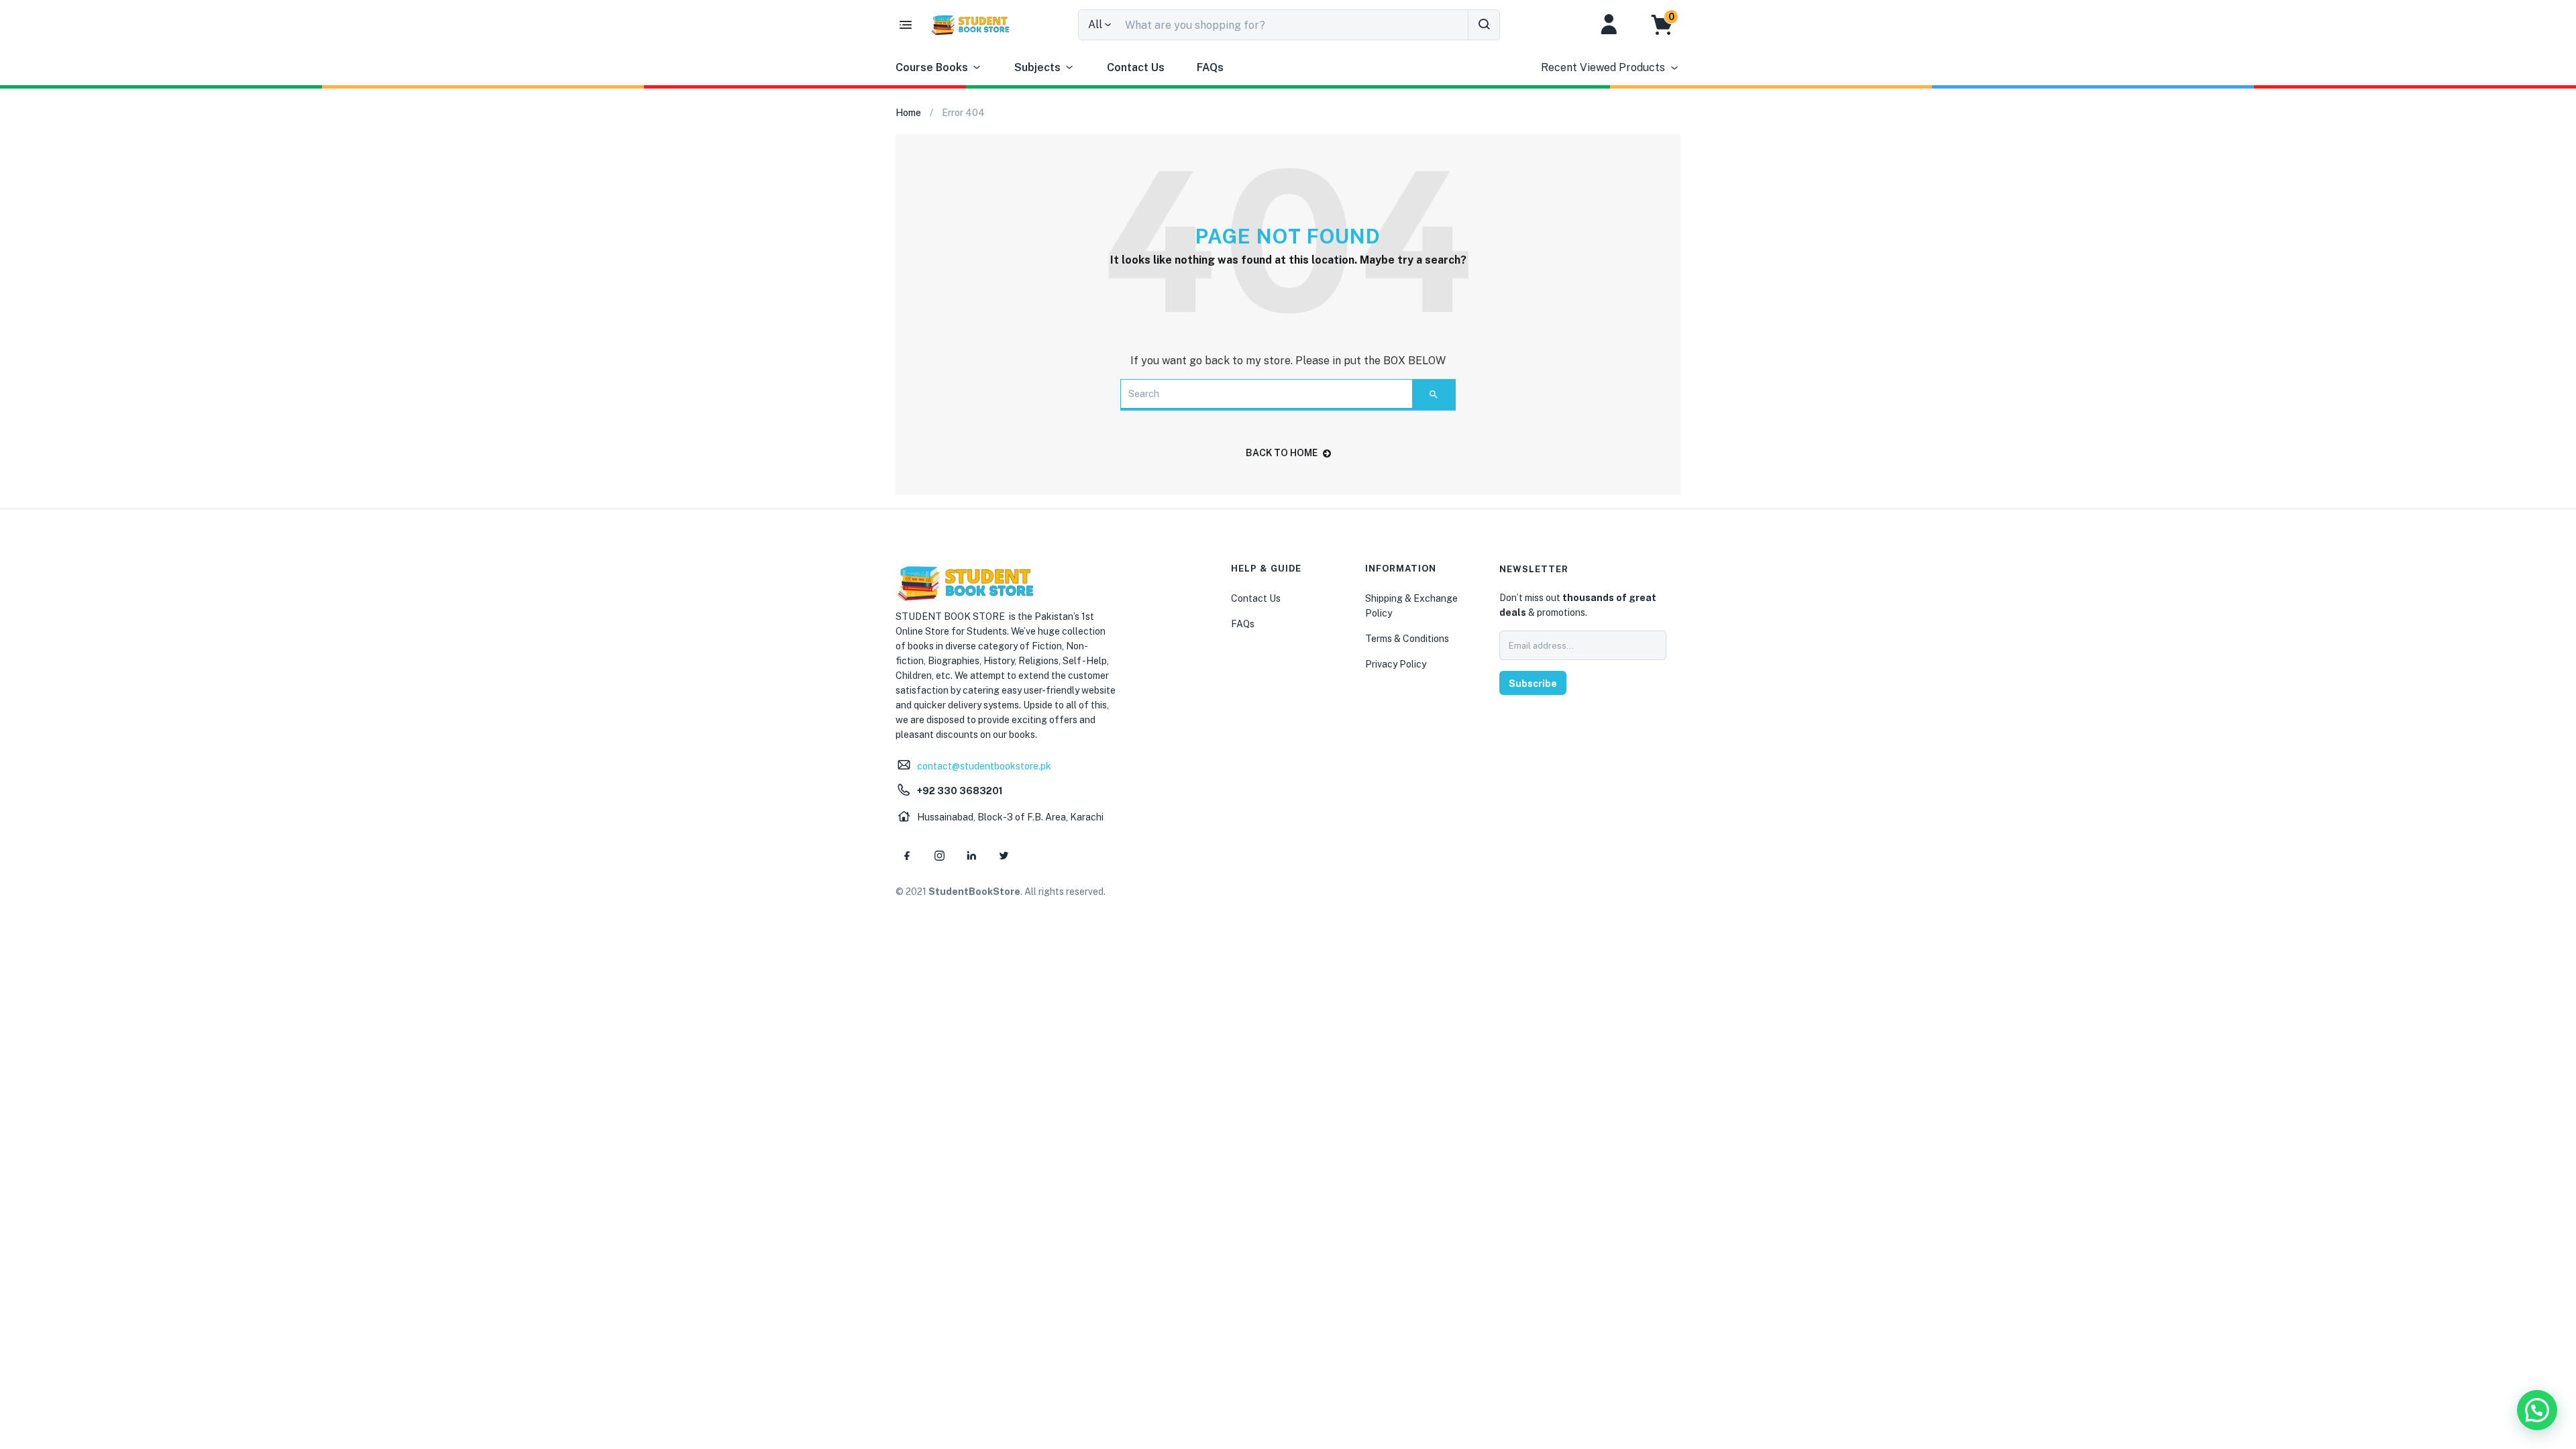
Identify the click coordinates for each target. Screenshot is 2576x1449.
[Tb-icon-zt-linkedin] (971, 855)
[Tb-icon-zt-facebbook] (907, 855)
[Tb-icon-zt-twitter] (1004, 855)
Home (908, 113)
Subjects (1037, 67)
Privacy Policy (1396, 664)
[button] (1669, 25)
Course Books (932, 67)
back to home (1282, 453)
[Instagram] (939, 855)
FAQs (1210, 67)
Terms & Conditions (1407, 639)
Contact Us (1136, 67)
